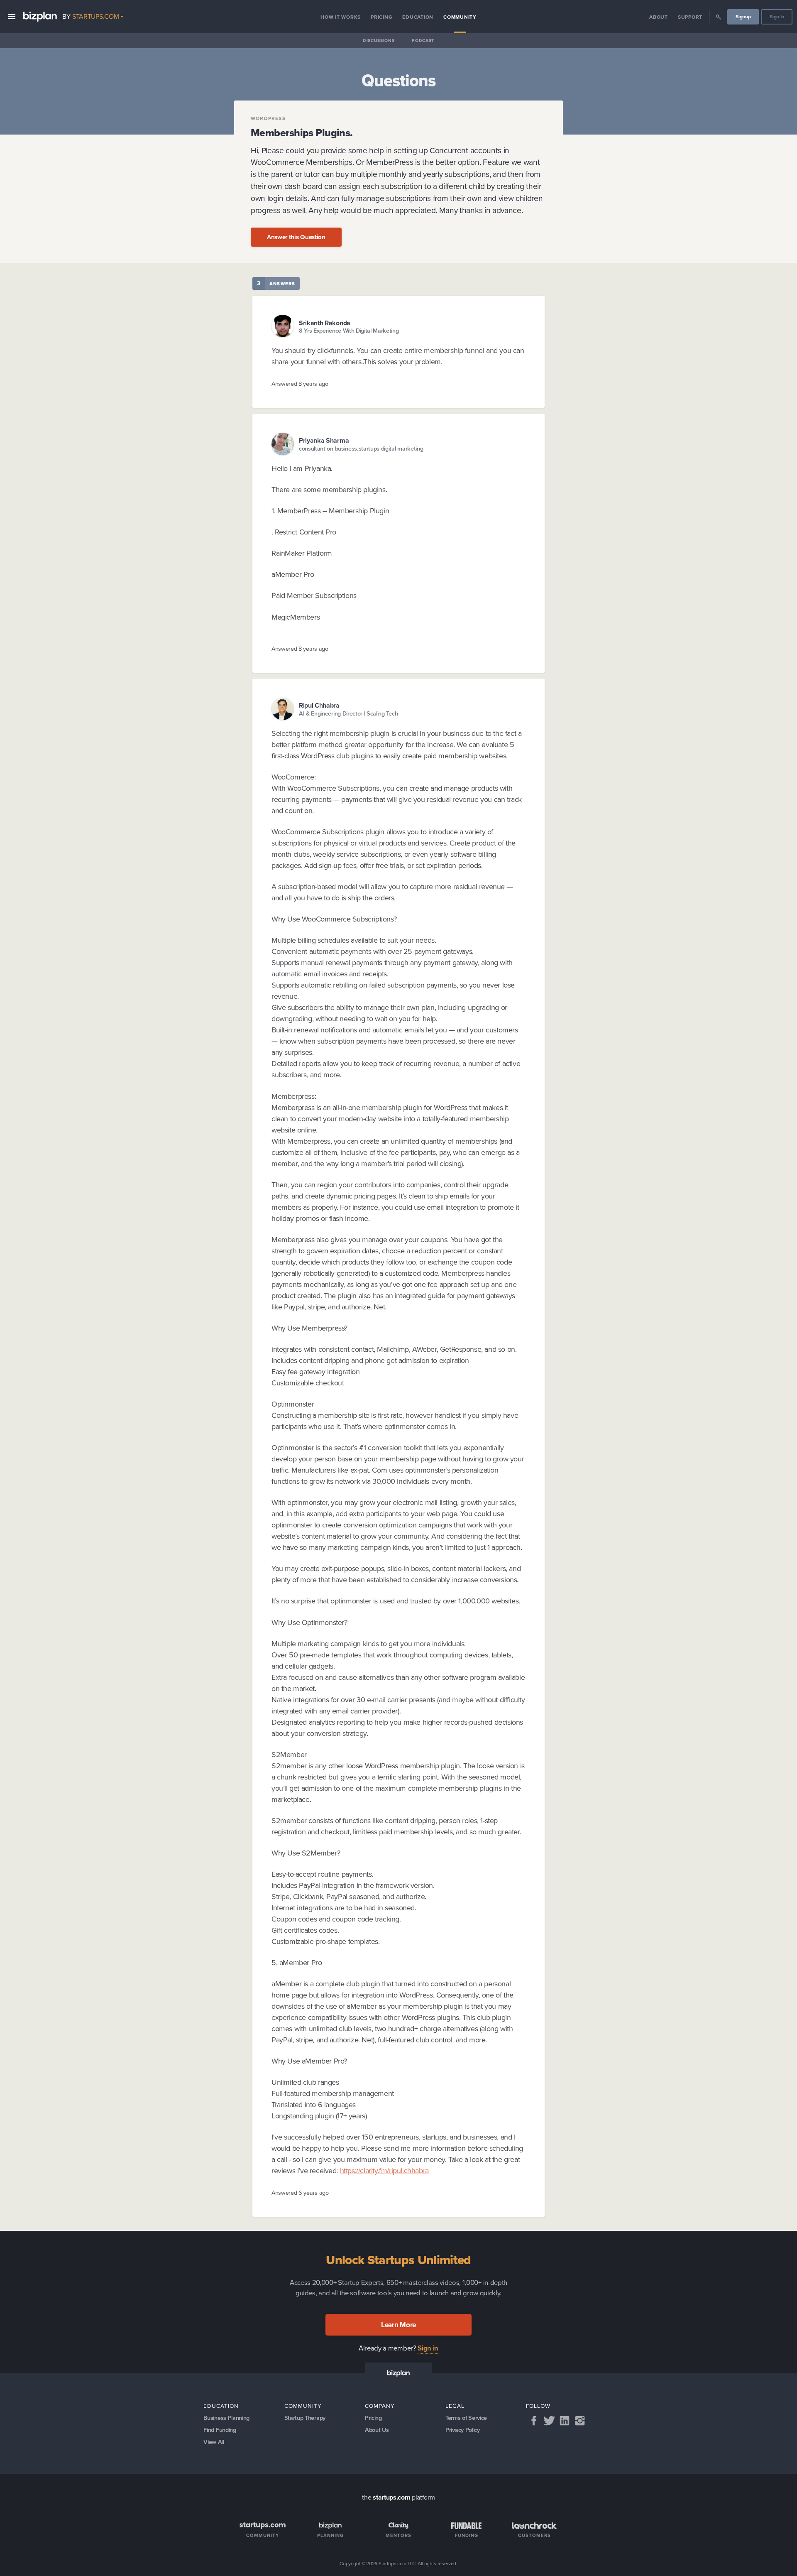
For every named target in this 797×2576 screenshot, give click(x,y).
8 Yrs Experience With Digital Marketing (349, 331)
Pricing (381, 17)
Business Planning (226, 2418)
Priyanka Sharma (324, 440)
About (659, 17)
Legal (455, 2406)
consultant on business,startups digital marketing (361, 449)
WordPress (268, 118)
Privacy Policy (463, 2430)
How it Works (341, 17)
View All (214, 2442)
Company (380, 2406)
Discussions (379, 40)
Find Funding (220, 2430)
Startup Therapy (305, 2418)
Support (690, 17)
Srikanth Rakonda (325, 323)
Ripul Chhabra (319, 705)
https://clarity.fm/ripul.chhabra (384, 2171)
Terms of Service (466, 2418)
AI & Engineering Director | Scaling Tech (348, 714)
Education (418, 17)
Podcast (423, 40)
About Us (377, 2430)
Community (460, 17)
